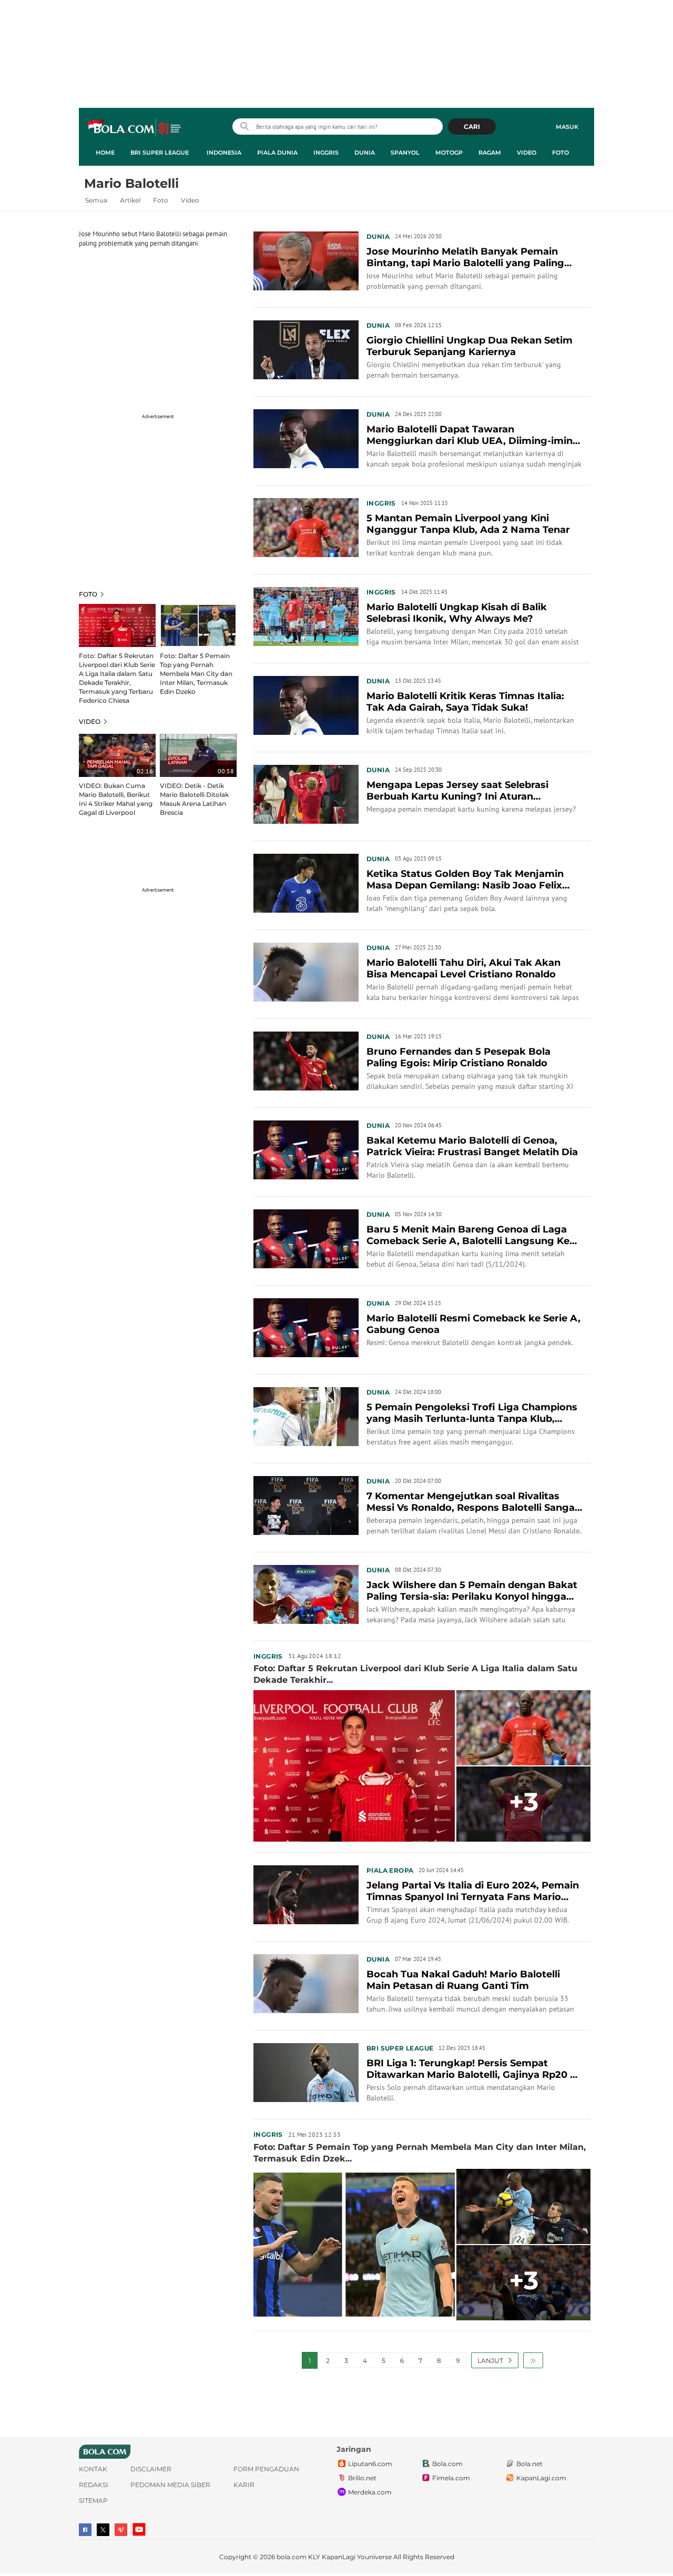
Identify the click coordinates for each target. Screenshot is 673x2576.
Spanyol (405, 153)
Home (105, 153)
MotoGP (449, 153)
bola (135, 128)
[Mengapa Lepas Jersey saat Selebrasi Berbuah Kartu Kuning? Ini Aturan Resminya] (306, 793)
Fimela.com (451, 2478)
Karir (244, 2485)
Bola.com (447, 2464)
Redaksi (94, 2485)
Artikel (130, 200)
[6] (117, 625)
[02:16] (117, 754)
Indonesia (224, 153)
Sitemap (93, 2501)
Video (527, 153)
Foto (560, 153)
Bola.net (529, 2464)
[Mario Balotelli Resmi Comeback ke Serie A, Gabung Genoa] (306, 1327)
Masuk (567, 127)
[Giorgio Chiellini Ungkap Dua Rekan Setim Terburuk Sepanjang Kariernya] (306, 349)
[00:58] (198, 754)
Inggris (326, 153)
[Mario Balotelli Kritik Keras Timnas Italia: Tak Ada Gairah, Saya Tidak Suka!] (306, 704)
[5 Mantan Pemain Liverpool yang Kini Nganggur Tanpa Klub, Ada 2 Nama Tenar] (306, 527)
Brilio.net (362, 2478)
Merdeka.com (370, 2492)
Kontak (93, 2469)
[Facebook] (85, 2530)
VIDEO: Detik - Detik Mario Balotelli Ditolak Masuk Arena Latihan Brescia (194, 799)
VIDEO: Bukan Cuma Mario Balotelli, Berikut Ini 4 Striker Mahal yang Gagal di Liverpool (116, 799)
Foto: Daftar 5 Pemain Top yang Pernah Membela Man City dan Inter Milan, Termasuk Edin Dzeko (196, 674)
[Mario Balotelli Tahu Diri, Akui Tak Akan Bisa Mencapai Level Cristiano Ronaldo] (306, 971)
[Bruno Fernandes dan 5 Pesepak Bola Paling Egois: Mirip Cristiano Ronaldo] (306, 1060)
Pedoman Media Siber (170, 2485)
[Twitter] (103, 2530)
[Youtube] (139, 2529)
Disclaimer (151, 2469)
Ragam (490, 153)
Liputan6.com (370, 2464)
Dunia (365, 153)
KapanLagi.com (541, 2478)
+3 (524, 1802)
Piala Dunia (277, 153)
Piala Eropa (390, 1870)
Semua (96, 200)
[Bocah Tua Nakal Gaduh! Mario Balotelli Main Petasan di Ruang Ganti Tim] (306, 1983)
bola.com (292, 2557)
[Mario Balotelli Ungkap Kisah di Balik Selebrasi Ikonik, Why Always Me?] (306, 615)
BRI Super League (160, 153)
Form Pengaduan (266, 2469)
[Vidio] (121, 2530)
